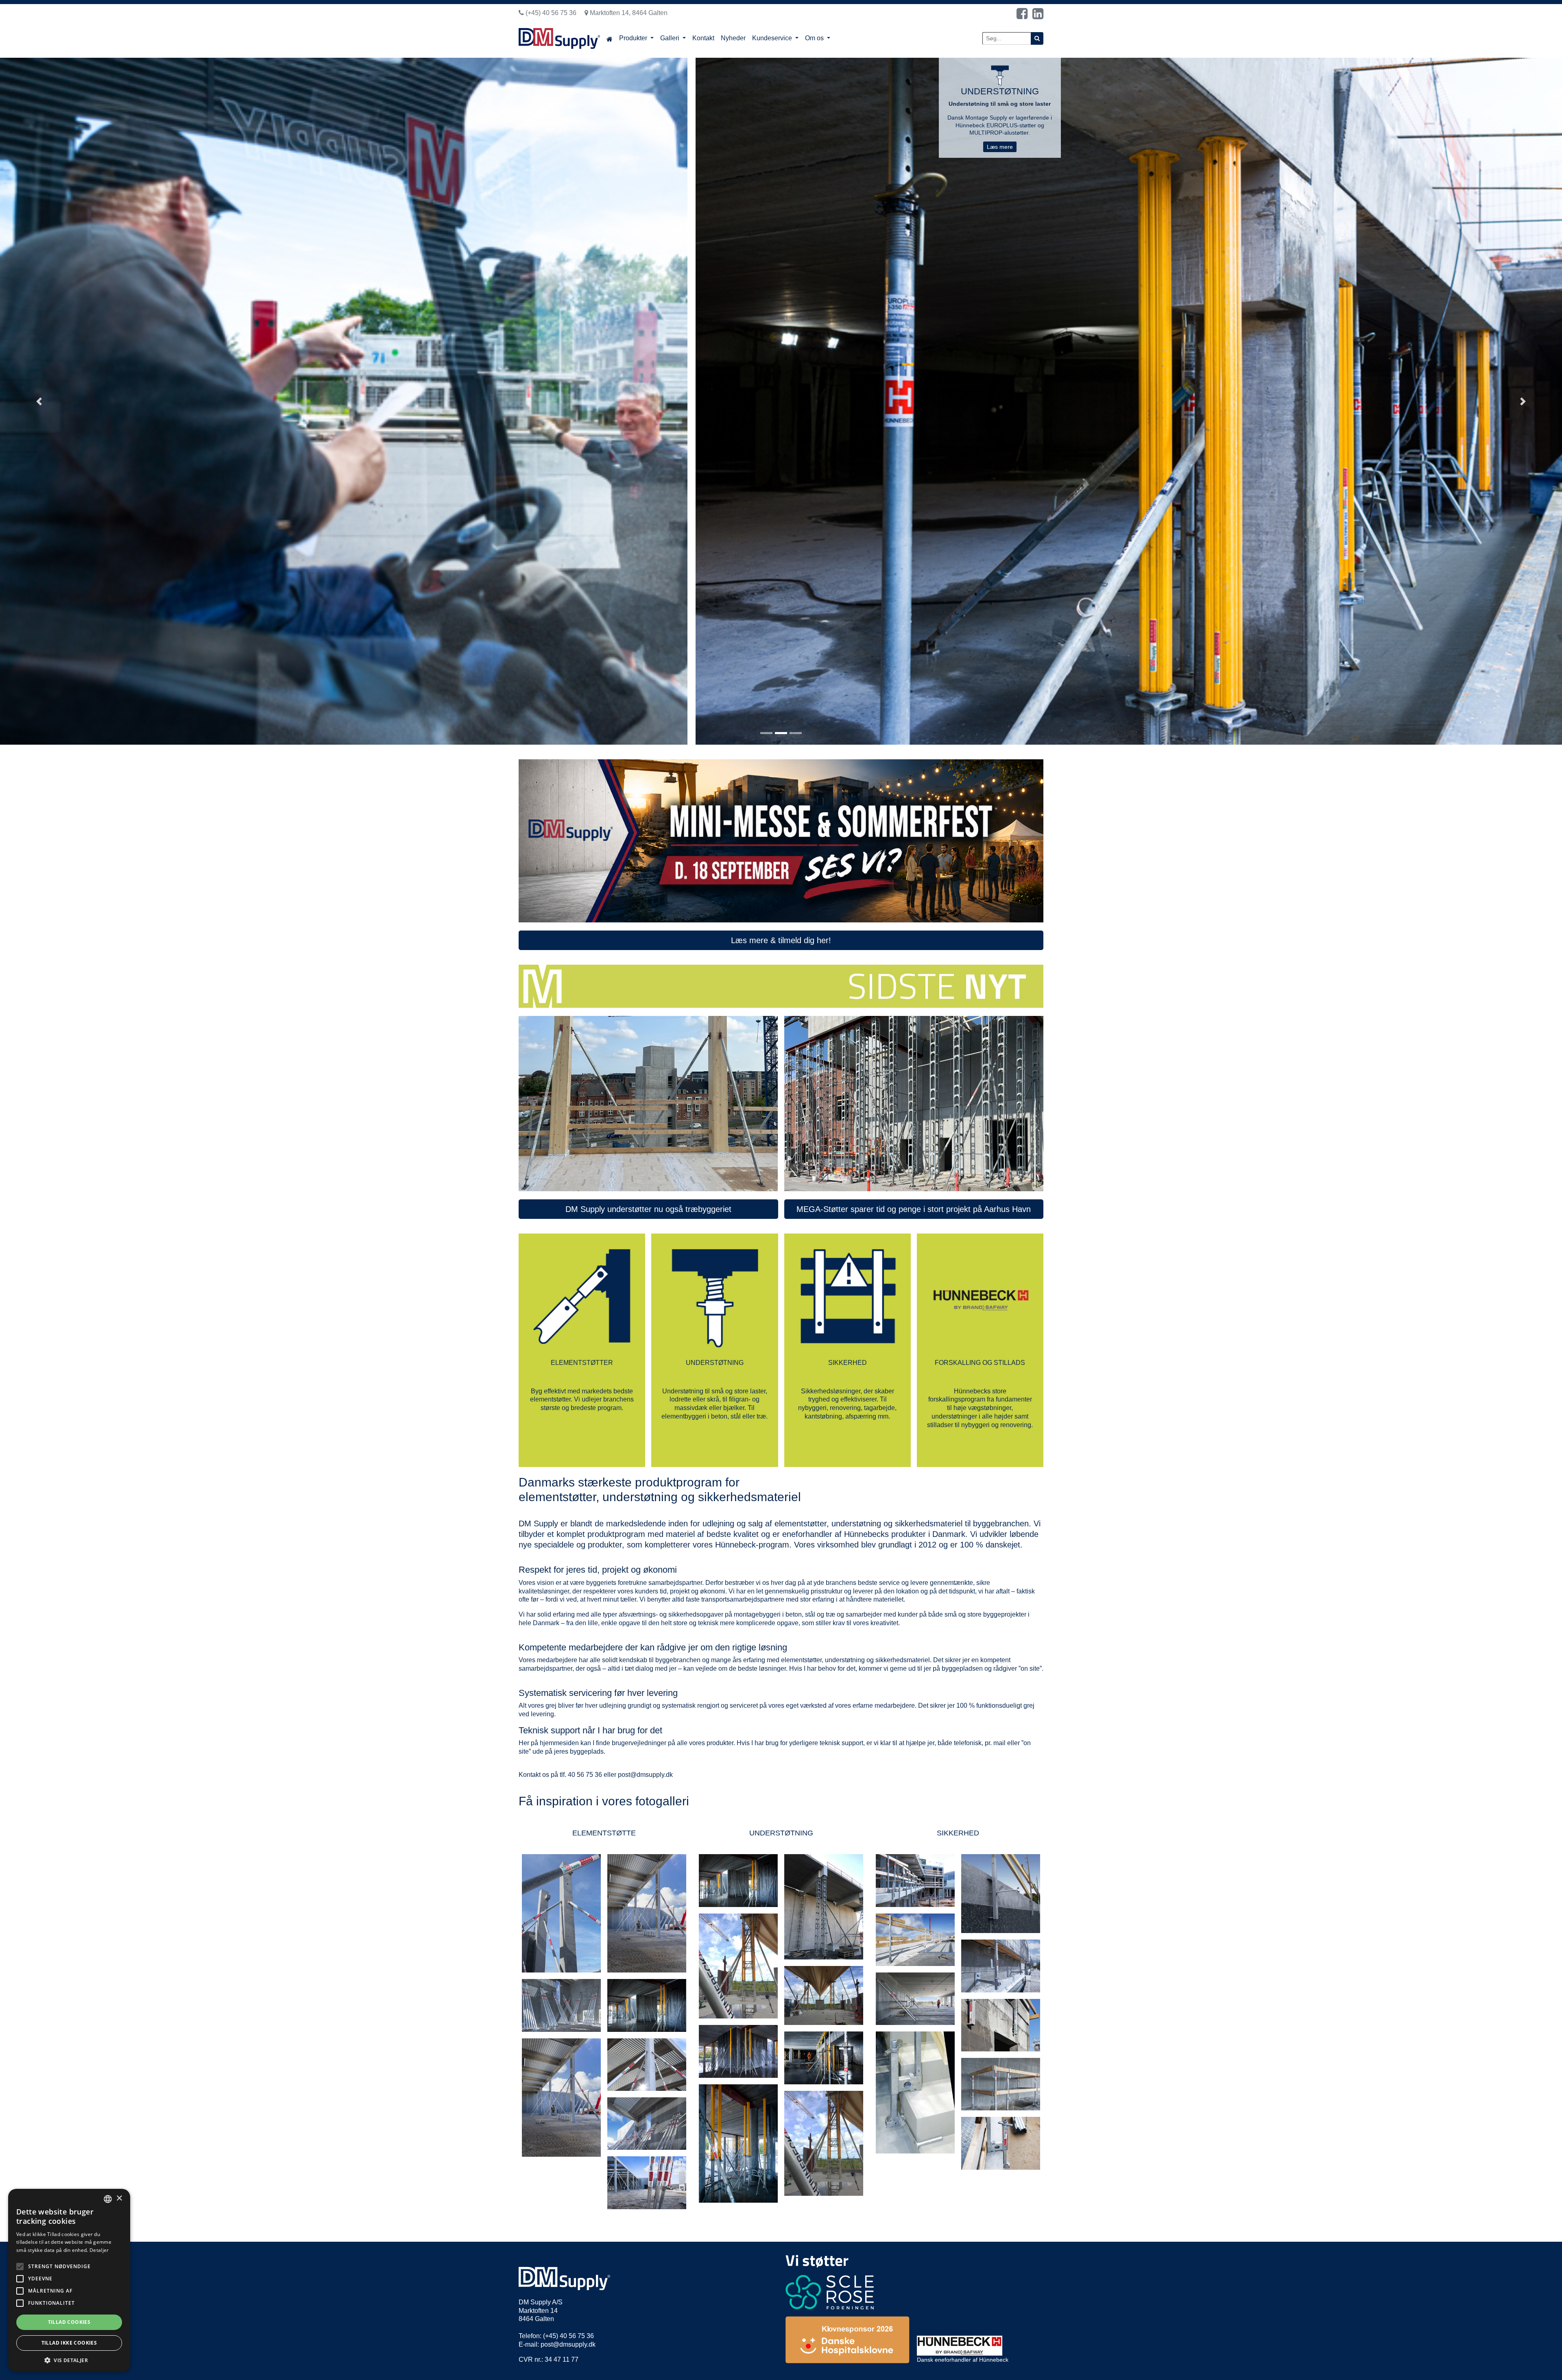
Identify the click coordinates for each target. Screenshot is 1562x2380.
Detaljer (99, 2250)
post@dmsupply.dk (645, 1775)
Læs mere (1000, 161)
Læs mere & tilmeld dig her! (781, 940)
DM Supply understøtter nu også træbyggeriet (648, 1209)
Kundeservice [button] (773, 38)
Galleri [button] (671, 38)
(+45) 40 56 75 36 (550, 13)
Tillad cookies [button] (69, 2322)
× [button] (119, 2198)
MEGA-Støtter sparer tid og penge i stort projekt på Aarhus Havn (914, 1209)
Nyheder (733, 38)
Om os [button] (815, 38)
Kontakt (703, 38)
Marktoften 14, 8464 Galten (628, 13)
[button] (39, 401)
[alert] (69, 2280)
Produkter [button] (634, 38)
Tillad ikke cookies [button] (69, 2343)
